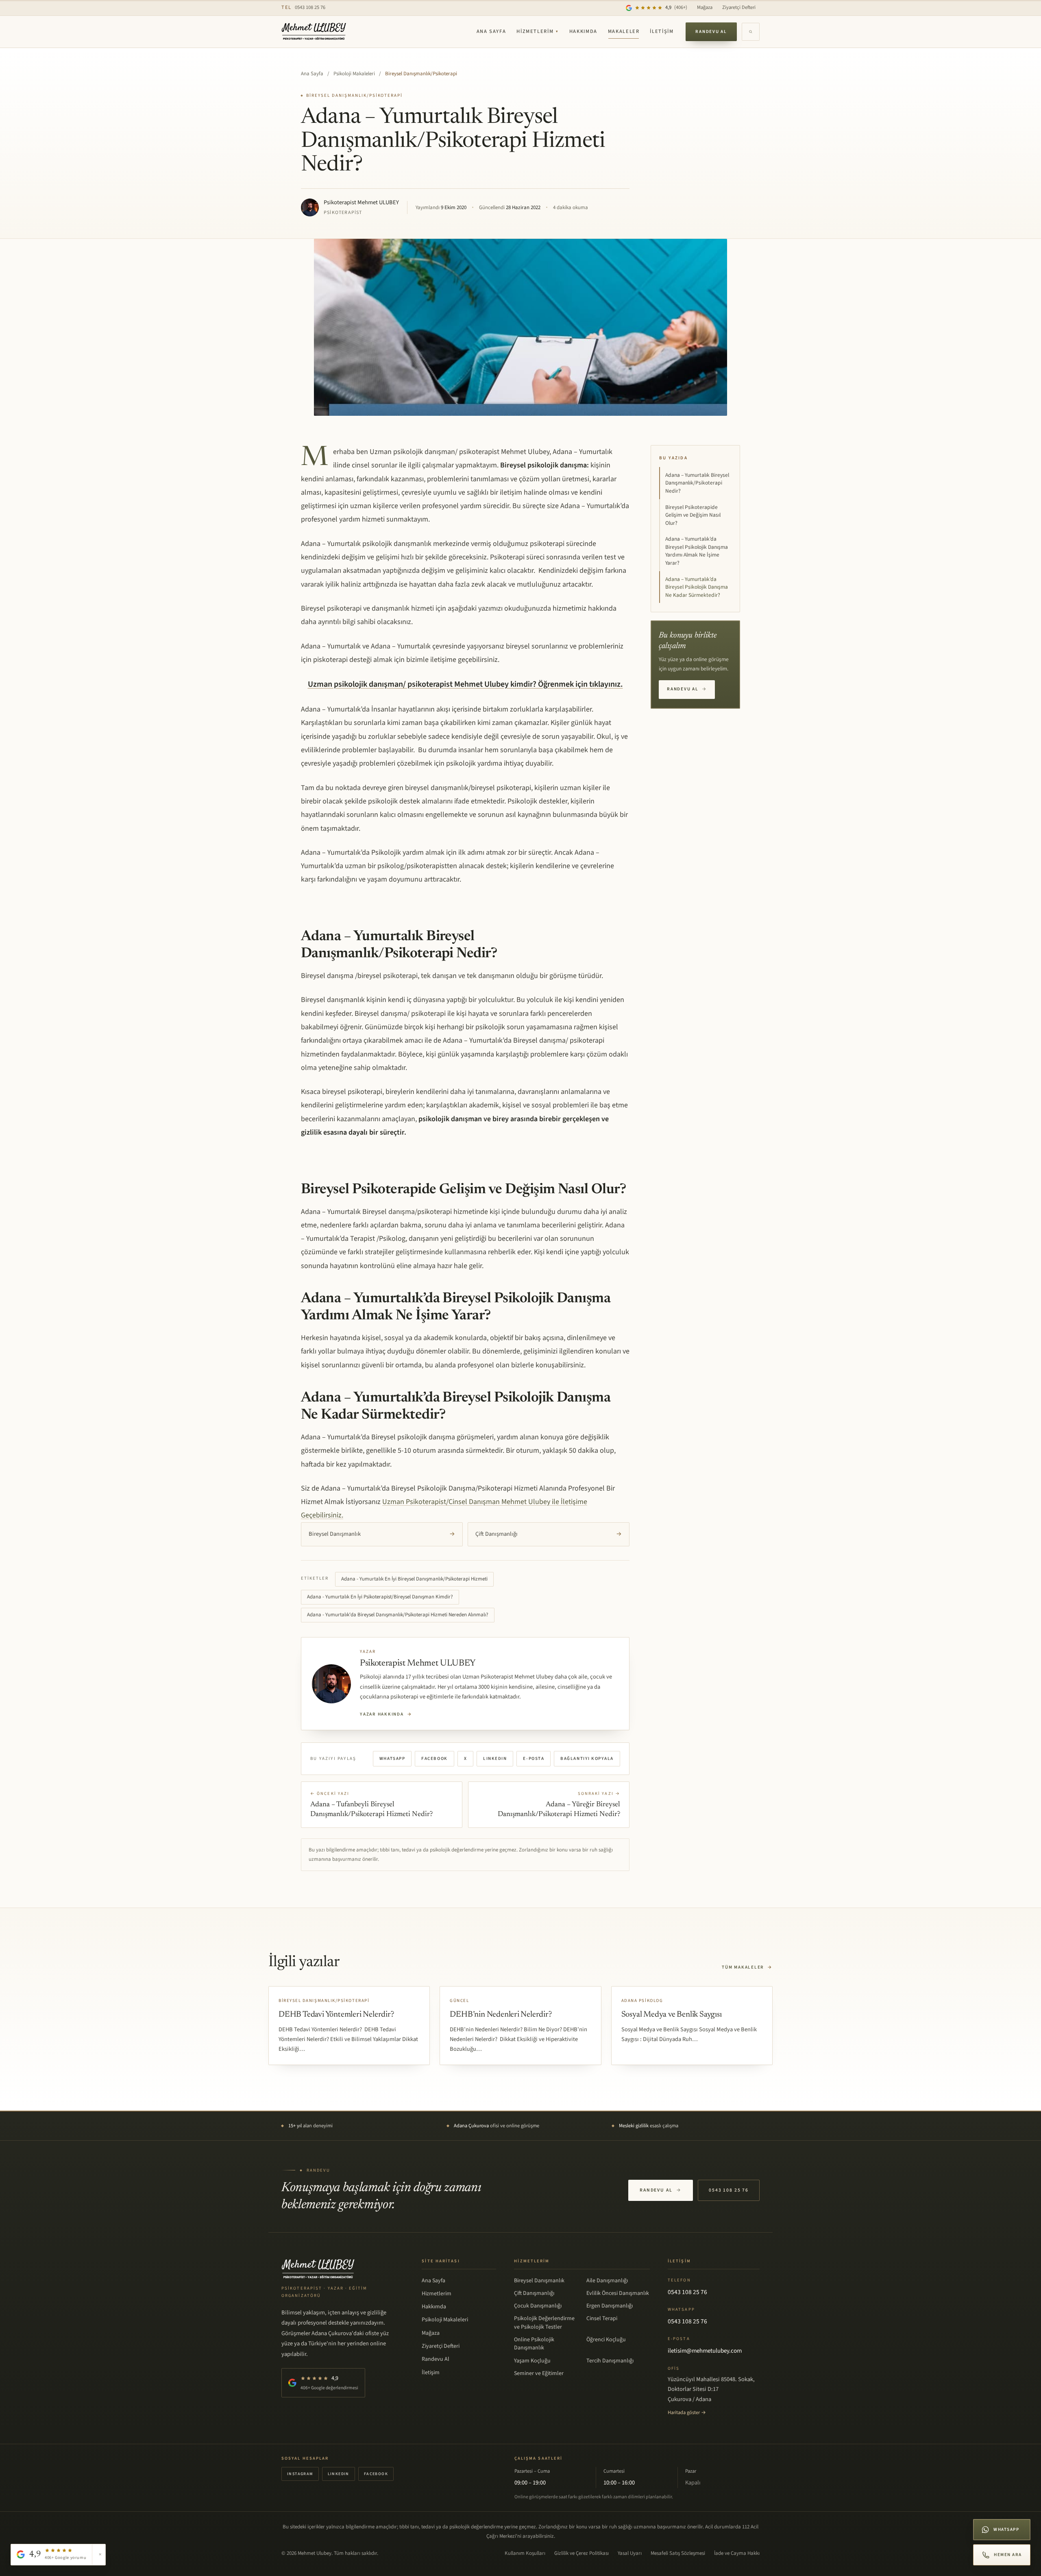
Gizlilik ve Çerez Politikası (581, 2553)
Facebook (434, 1758)
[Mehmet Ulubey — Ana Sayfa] (314, 32)
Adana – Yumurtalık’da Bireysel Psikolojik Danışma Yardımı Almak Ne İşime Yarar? (697, 551)
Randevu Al (711, 32)
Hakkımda (583, 31)
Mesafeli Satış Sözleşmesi (678, 2553)
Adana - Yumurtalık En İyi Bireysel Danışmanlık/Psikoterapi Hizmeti (414, 1579)
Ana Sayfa (491, 31)
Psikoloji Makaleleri (354, 74)
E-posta (534, 1758)
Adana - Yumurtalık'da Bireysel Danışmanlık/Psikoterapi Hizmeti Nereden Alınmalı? (398, 1615)
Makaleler (624, 31)
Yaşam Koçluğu (532, 2361)
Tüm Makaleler (747, 1967)
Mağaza (705, 7)
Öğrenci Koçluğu (606, 2340)
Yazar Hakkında (386, 1714)
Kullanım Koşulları (525, 2553)
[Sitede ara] (751, 32)
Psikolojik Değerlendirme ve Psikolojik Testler (544, 2323)
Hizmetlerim (538, 31)
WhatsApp (392, 1758)
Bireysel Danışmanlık (382, 1534)
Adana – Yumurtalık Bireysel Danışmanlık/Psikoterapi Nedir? (697, 483)
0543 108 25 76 (303, 7)
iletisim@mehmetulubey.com (705, 2351)
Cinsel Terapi (602, 2318)
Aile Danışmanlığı (607, 2281)
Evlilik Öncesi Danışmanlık (618, 2293)
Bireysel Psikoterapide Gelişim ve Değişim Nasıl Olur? (693, 515)
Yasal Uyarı (630, 2553)
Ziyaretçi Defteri (739, 7)
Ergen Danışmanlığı (610, 2306)
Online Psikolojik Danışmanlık (534, 2344)
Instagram (300, 2474)
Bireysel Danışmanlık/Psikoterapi (421, 74)
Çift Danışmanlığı (549, 1534)
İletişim (662, 31)
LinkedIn (495, 1758)
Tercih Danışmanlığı (610, 2361)
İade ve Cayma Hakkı (737, 2553)
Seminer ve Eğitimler (539, 2373)
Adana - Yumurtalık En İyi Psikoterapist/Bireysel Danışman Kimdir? (380, 1597)
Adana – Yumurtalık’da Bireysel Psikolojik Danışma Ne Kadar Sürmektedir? (697, 587)
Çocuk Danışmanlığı (538, 2306)
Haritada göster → (687, 2412)
